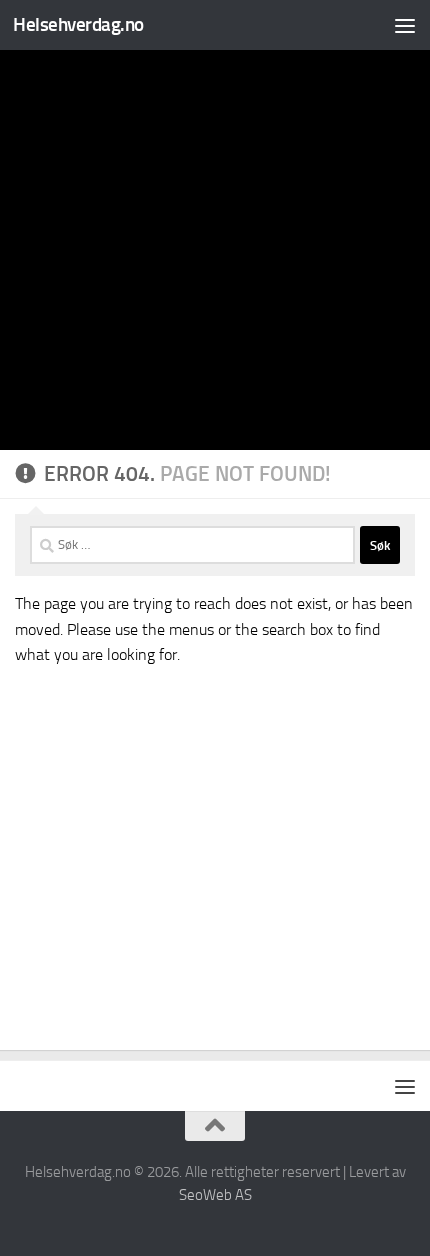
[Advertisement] (215, 225)
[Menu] (405, 25)
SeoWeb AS (215, 1195)
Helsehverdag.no (78, 24)
